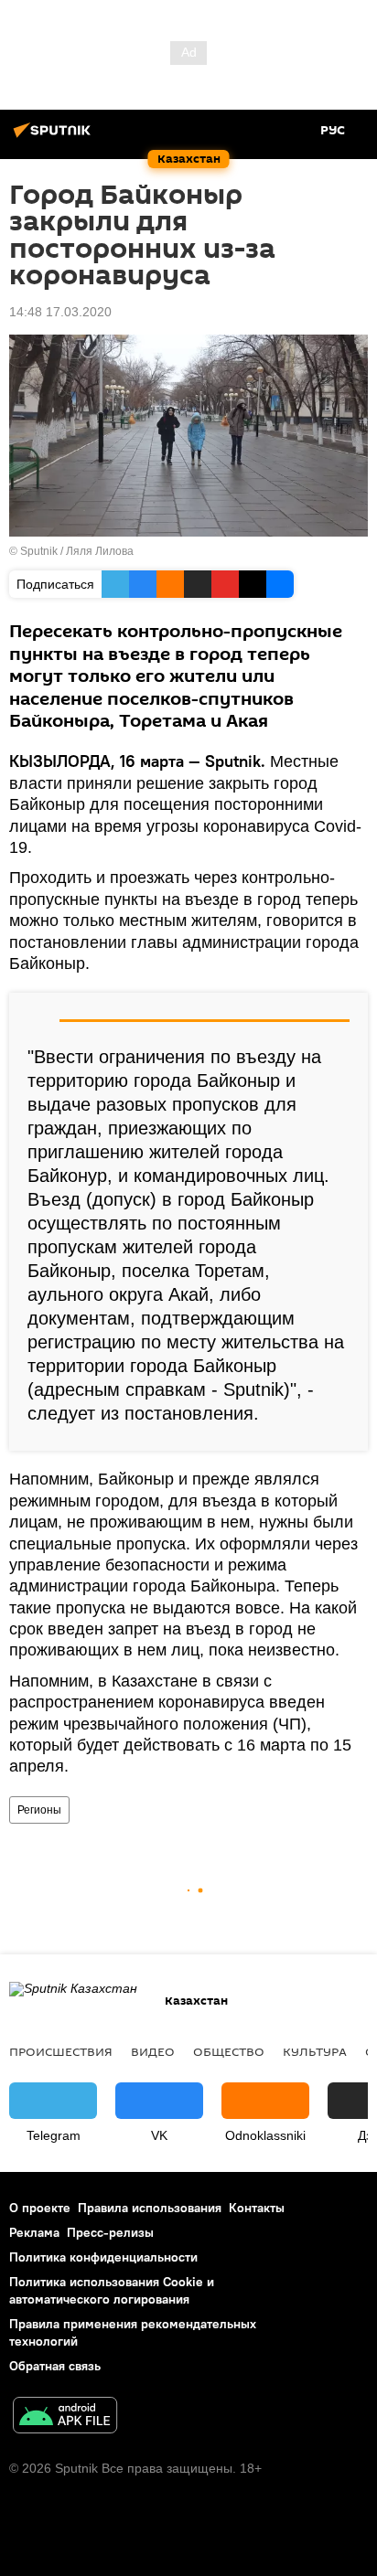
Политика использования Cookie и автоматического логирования (112, 2290)
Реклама (34, 2232)
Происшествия (61, 2051)
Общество (229, 2051)
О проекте (40, 2208)
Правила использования (150, 2208)
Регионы (39, 1810)
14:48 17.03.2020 (60, 312)
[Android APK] (65, 2417)
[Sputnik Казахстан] (55, 137)
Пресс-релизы (110, 2232)
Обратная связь (55, 2366)
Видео (153, 2051)
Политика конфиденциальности (103, 2257)
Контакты (257, 2208)
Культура (315, 2051)
